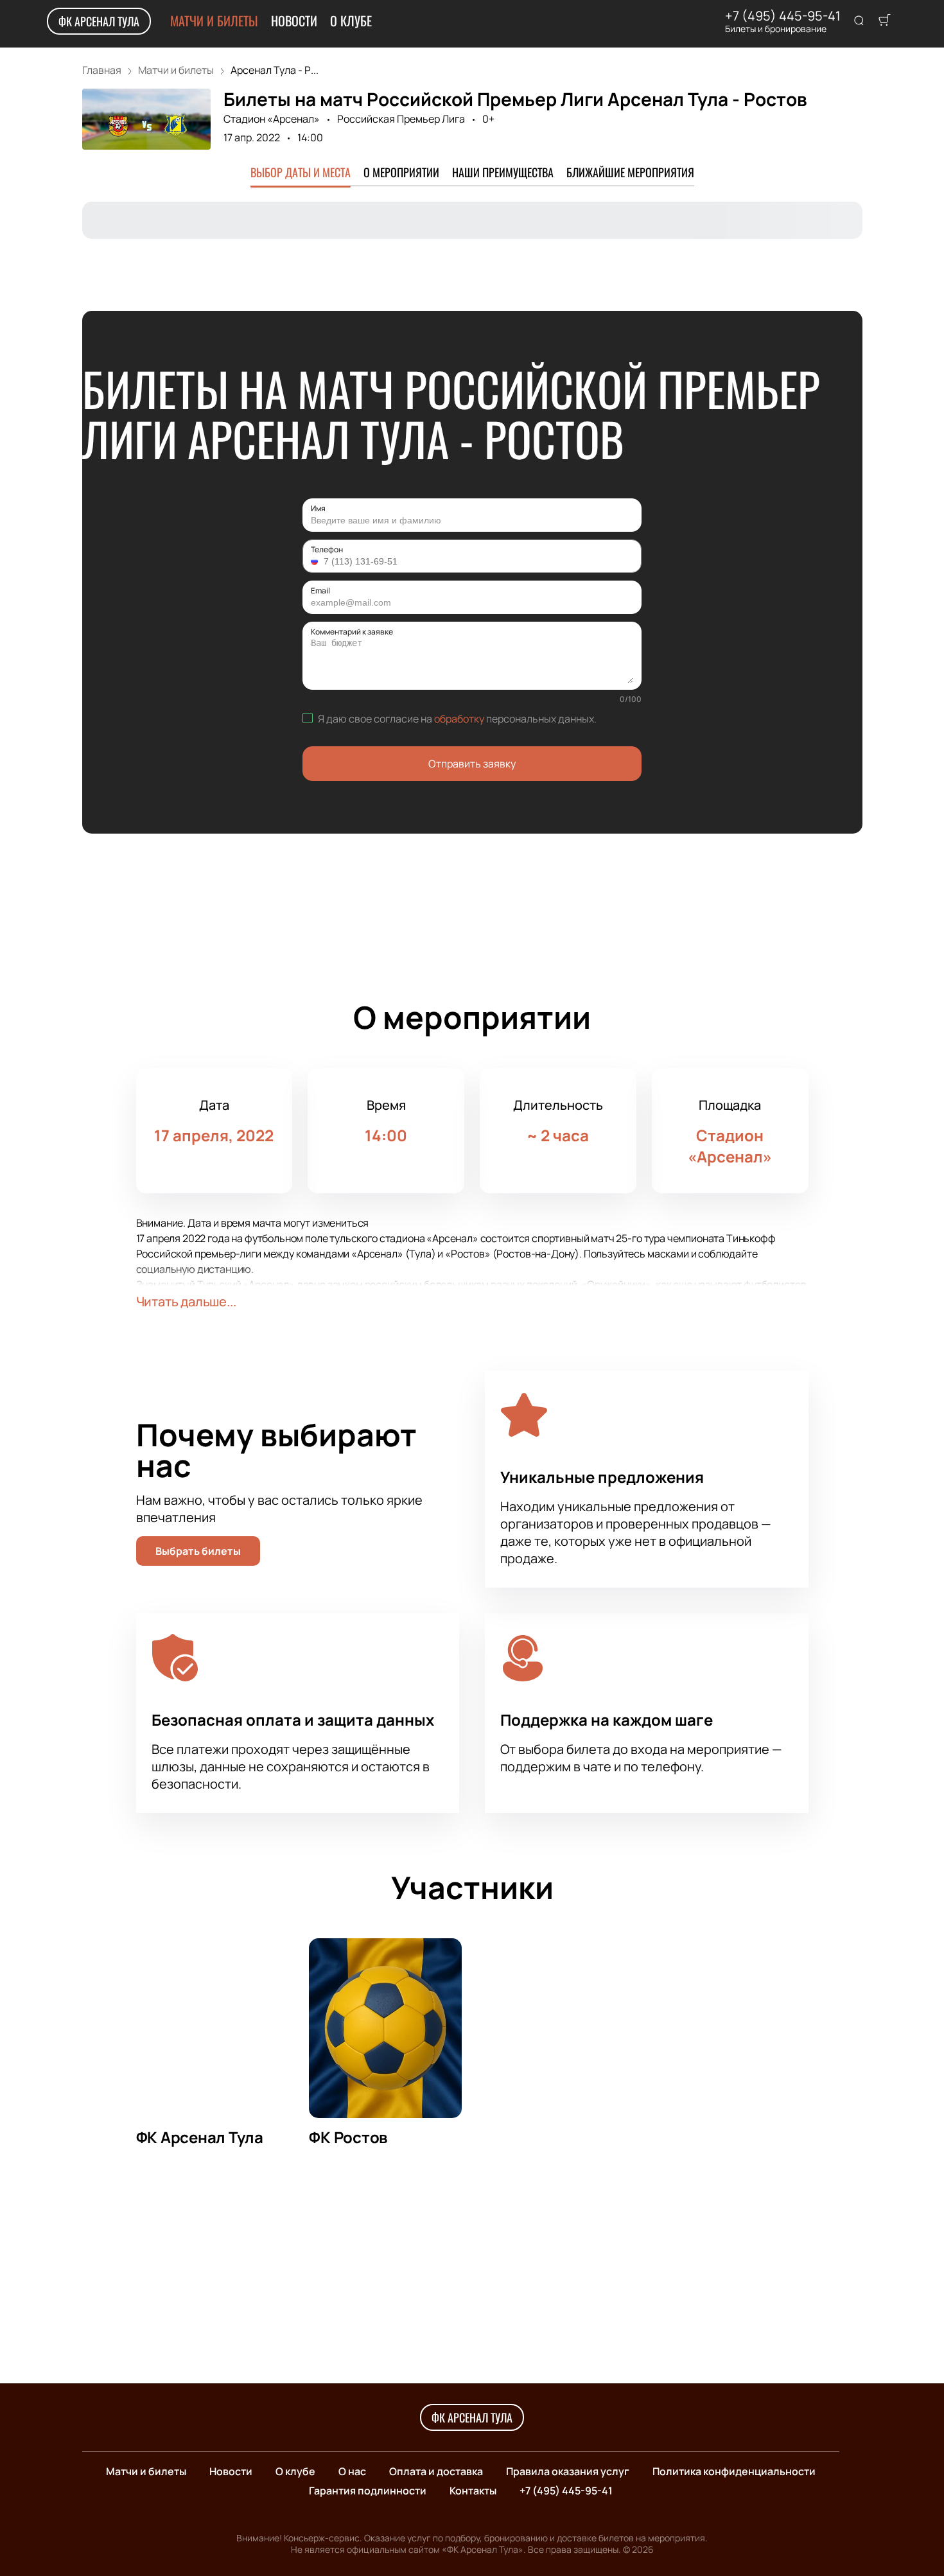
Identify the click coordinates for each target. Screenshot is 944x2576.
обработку (459, 719)
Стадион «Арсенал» (272, 119)
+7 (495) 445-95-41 (783, 16)
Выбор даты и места (301, 172)
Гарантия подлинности (368, 2491)
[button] (316, 561)
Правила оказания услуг (568, 2471)
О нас (352, 2471)
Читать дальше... (186, 1301)
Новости (294, 21)
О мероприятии (401, 172)
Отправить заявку (472, 764)
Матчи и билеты (214, 21)
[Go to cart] (884, 21)
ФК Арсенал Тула (99, 21)
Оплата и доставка (436, 2471)
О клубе (351, 21)
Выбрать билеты (198, 1551)
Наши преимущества (503, 172)
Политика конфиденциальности (734, 2471)
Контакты (473, 2491)
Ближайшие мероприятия (630, 172)
